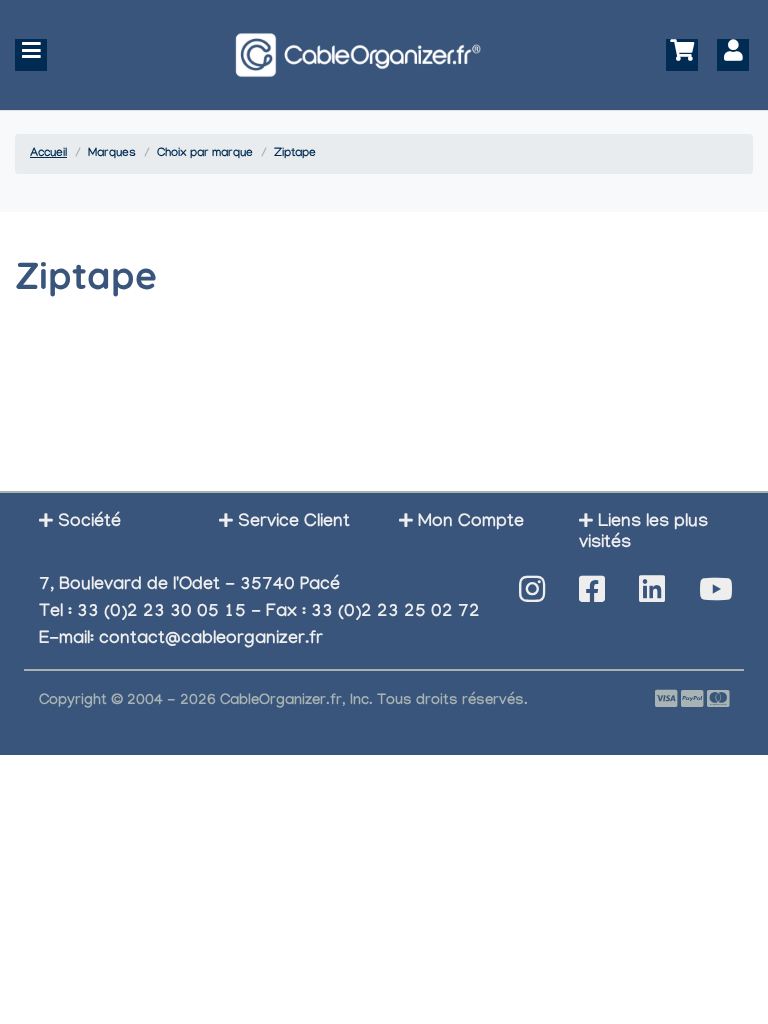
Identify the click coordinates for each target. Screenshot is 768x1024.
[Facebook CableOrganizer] (592, 595)
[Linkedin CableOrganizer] (652, 595)
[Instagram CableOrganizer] (532, 595)
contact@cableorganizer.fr (211, 640)
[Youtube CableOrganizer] (716, 595)
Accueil (48, 154)
